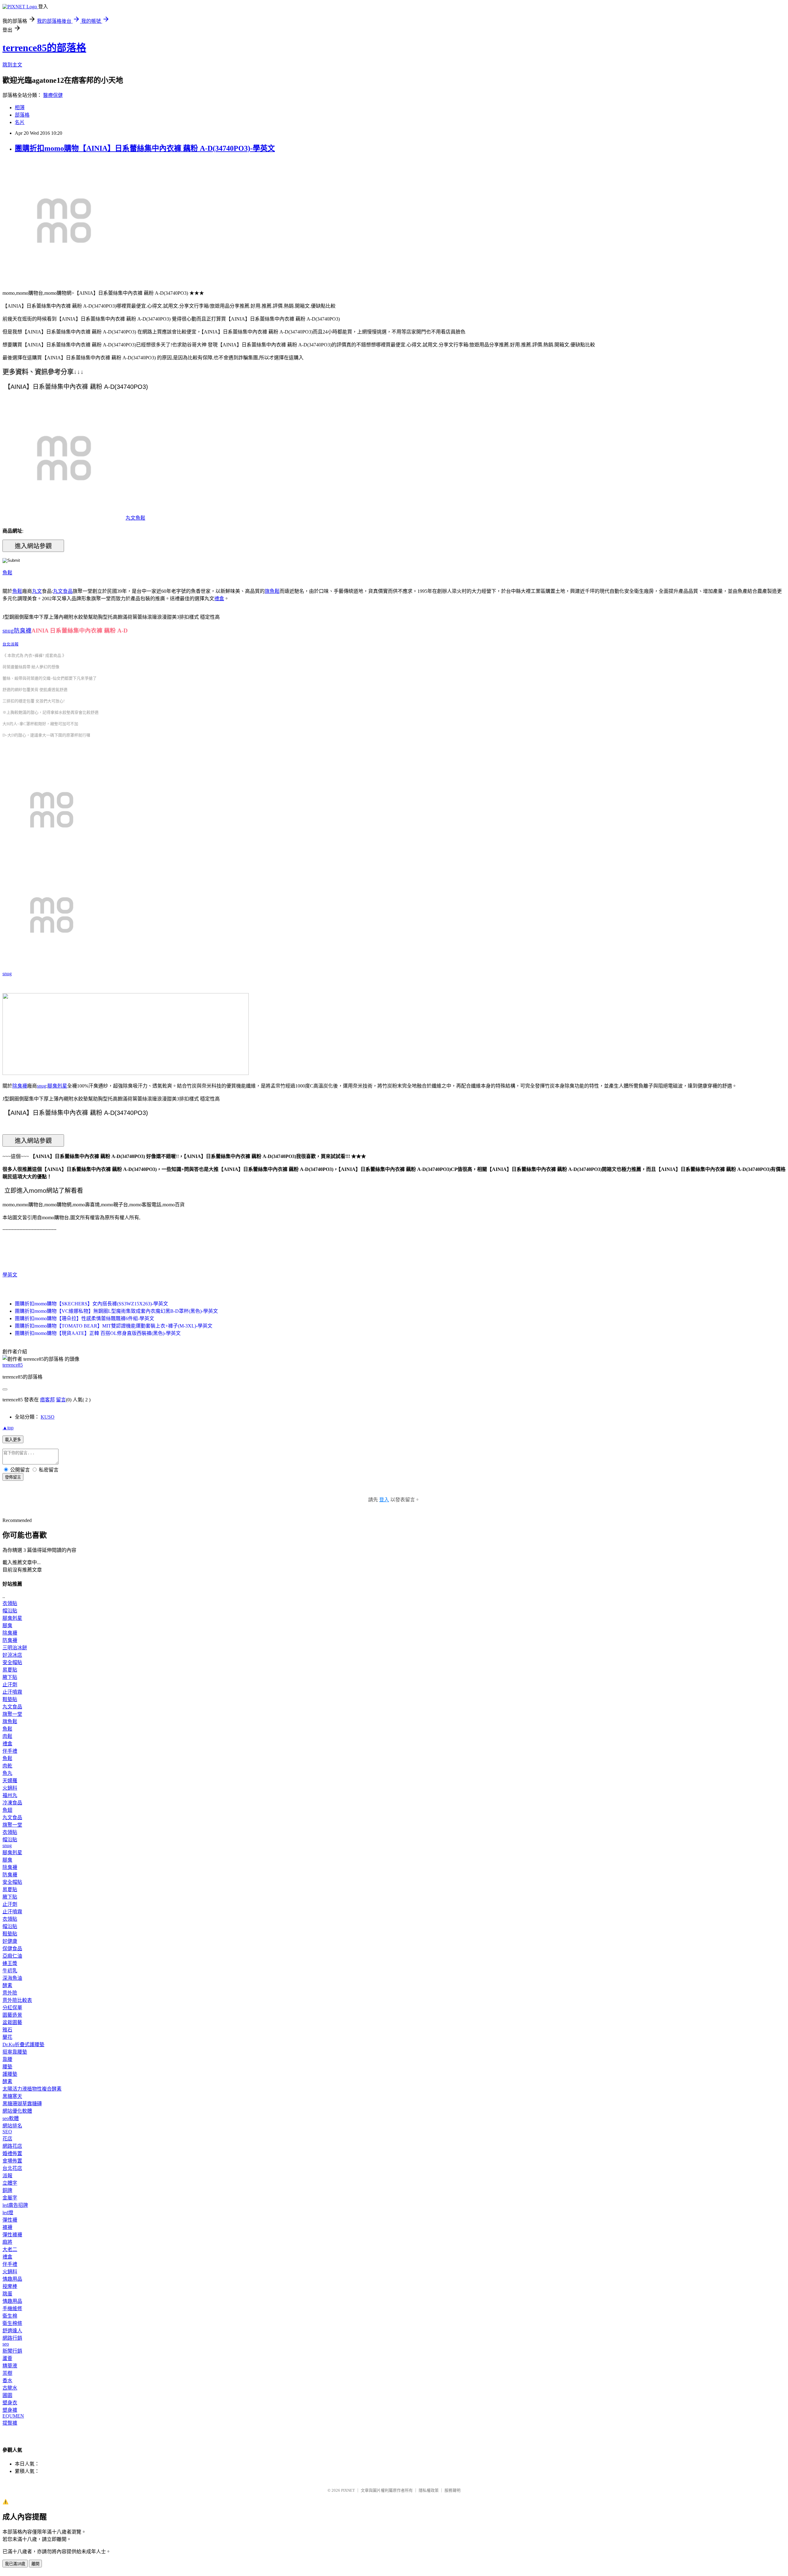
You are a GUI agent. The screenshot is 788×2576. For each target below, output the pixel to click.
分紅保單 (12, 2008)
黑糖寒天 (12, 2096)
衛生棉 (10, 2316)
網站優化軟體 (17, 2111)
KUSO (48, 1417)
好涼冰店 (12, 1655)
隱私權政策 (429, 2490)
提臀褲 (10, 2423)
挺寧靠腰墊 (15, 2052)
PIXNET (348, 2490)
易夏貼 (10, 1670)
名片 (20, 122)
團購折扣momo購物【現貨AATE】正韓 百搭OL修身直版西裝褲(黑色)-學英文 (98, 1333)
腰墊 (7, 2067)
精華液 (10, 2366)
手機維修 (12, 2308)
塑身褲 (10, 2410)
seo (6, 2344)
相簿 (20, 108)
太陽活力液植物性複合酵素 (32, 2089)
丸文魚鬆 (135, 518)
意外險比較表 (17, 2000)
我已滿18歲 (15, 2564)
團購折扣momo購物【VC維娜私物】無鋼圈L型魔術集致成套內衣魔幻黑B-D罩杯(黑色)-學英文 (116, 1311)
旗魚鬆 (272, 591)
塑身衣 (10, 2403)
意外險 (10, 1993)
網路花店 (12, 2146)
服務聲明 (452, 2490)
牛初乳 (10, 1971)
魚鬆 (7, 573)
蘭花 (7, 2037)
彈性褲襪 (12, 2235)
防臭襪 (10, 1640)
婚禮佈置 (12, 2153)
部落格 (22, 115)
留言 (61, 1400)
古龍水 (10, 2388)
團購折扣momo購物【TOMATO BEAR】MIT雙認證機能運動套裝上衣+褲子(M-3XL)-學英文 (114, 1326)
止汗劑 (10, 1685)
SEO (7, 2132)
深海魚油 (12, 1978)
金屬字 (10, 2198)
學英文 (10, 1275)
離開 (35, 2564)
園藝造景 (12, 2015)
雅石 (7, 2030)
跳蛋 (7, 2294)
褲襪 (7, 2227)
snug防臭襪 (17, 631)
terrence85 (13, 1365)
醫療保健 (53, 95)
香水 (7, 2380)
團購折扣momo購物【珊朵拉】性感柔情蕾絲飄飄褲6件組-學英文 (84, 1318)
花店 (7, 2139)
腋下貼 (10, 1677)
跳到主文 (12, 65)
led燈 (8, 2213)
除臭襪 (20, 1086)
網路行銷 (12, 2338)
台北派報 (10, 644)
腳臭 (7, 1625)
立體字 (10, 2183)
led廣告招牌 (15, 2205)
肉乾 (7, 1766)
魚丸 (7, 1773)
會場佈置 (12, 2161)
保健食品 (12, 1949)
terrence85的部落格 (44, 48)
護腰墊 (10, 2074)
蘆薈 (7, 2358)
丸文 (37, 591)
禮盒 (219, 599)
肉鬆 (7, 1736)
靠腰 (7, 2059)
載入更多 (13, 1440)
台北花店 (12, 2168)
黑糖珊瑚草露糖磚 (22, 2104)
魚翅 (7, 1810)
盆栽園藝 (12, 2022)
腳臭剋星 (57, 1086)
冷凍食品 (12, 1803)
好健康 (10, 1941)
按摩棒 (10, 2286)
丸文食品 (63, 591)
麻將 (7, 2242)
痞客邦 (47, 1400)
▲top (8, 1428)
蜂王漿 (10, 1963)
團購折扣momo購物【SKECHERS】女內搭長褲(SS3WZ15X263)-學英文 (91, 1304)
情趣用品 (12, 2279)
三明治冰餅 (15, 1648)
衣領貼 (10, 1603)
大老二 (10, 2249)
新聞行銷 (12, 2351)
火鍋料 (10, 1788)
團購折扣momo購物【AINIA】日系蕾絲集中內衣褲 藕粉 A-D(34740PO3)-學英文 (145, 148)
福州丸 (10, 1795)
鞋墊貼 (10, 1699)
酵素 (7, 1985)
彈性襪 (10, 2220)
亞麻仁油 (12, 1956)
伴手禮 (10, 1751)
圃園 (7, 2395)
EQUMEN (13, 2416)
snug (7, 974)
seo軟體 (11, 2118)
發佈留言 (13, 1477)
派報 (7, 2176)
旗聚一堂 (12, 1714)
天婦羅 (10, 1781)
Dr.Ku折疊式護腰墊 (23, 2045)
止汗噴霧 (12, 1692)
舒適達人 (12, 2331)
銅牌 (7, 2190)
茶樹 (7, 2373)
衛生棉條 (12, 2323)
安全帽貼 (12, 1662)
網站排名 (12, 2126)
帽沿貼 (10, 1611)
